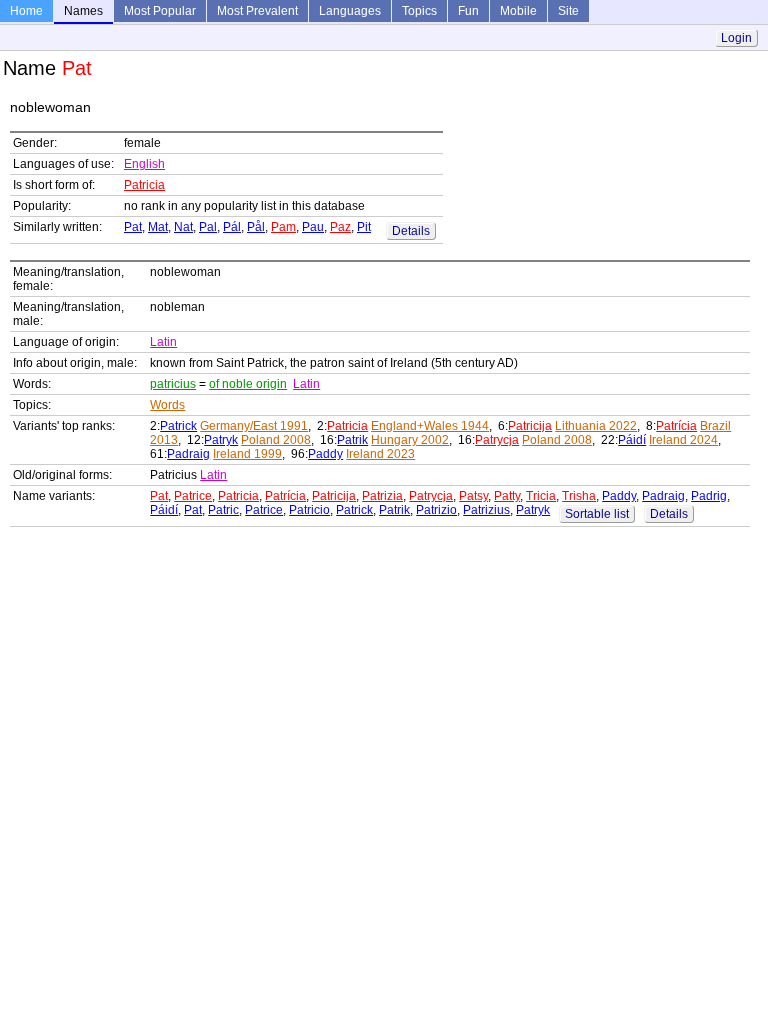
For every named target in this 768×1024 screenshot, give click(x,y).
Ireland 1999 (247, 454)
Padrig (709, 496)
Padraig (188, 454)
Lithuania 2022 (596, 426)
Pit (364, 227)
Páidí (632, 440)
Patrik (352, 440)
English (144, 164)
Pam (283, 227)
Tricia (541, 496)
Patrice (193, 496)
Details (411, 231)
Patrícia (676, 426)
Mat (158, 227)
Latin (163, 342)
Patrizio (436, 510)
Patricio (309, 510)
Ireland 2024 (683, 440)
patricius (173, 384)
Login (736, 38)
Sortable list (597, 514)
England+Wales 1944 (430, 426)
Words (167, 405)
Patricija (530, 426)
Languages (350, 11)
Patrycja (497, 440)
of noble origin (248, 384)
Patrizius (486, 510)
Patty (507, 496)
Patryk (221, 440)
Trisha (579, 496)
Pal (208, 227)
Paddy (325, 454)
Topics (419, 11)
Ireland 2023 (380, 454)
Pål (256, 227)
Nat (183, 227)
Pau (313, 227)
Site (568, 11)
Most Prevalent (257, 11)
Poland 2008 (276, 440)
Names (83, 11)
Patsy (473, 496)
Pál (232, 227)
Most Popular (160, 11)
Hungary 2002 (410, 440)
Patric (223, 510)
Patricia (144, 185)
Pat (133, 227)
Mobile (518, 11)
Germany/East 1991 (254, 426)
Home (26, 11)
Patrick (178, 426)
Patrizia (382, 496)
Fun (468, 11)
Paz (340, 227)
